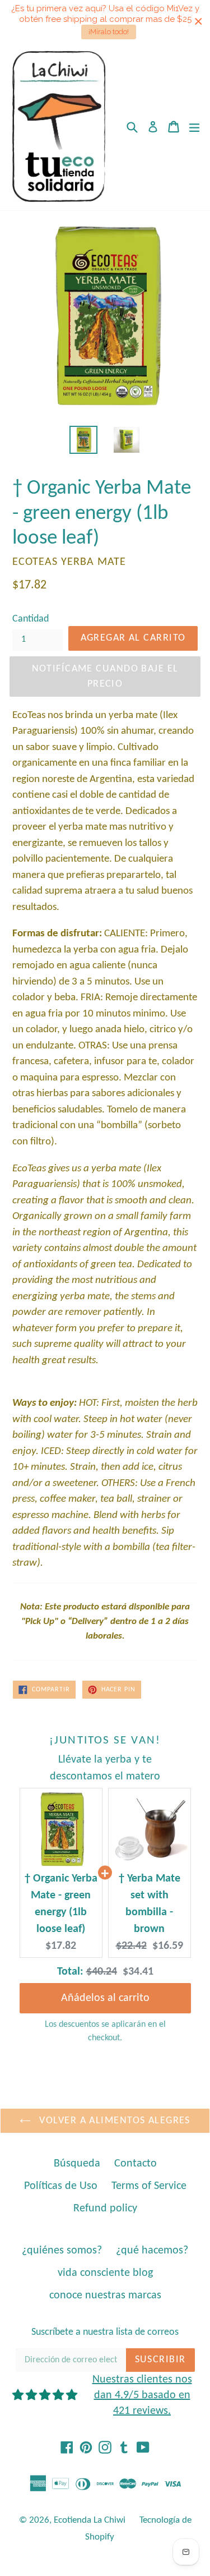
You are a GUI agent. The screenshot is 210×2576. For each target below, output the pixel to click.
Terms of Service (149, 2186)
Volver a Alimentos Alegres (113, 2121)
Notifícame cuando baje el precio (105, 677)
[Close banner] (199, 22)
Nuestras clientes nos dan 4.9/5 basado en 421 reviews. (142, 2395)
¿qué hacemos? (152, 2251)
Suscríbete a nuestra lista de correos (105, 2332)
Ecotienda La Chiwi (90, 2520)
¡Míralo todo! (109, 32)
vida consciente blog (105, 2273)
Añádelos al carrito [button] (105, 1990)
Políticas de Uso (61, 2186)
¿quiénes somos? (62, 2251)
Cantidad (31, 619)
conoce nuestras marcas (105, 2296)
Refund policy (105, 2209)
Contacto (136, 2164)
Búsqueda (77, 2164)
